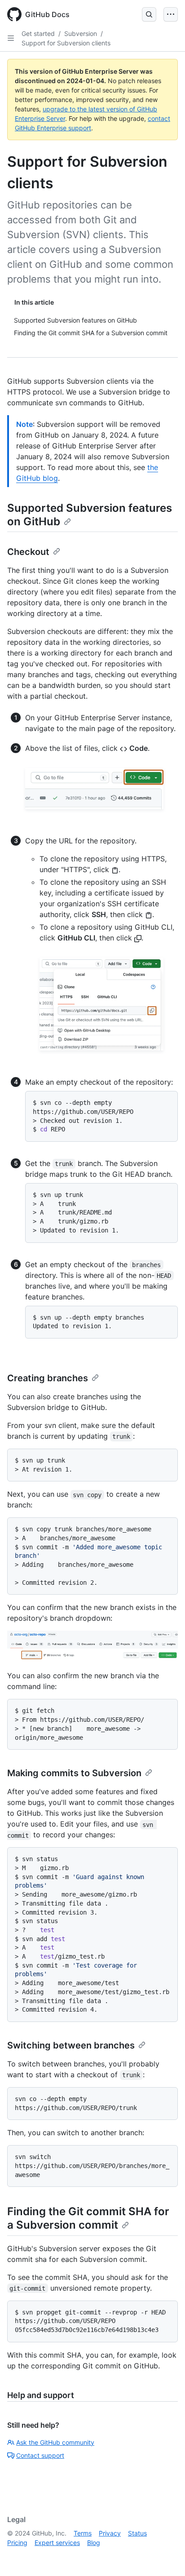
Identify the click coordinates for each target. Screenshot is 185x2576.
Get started (38, 33)
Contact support (40, 2455)
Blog (94, 2543)
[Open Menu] (171, 14)
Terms (83, 2533)
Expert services (57, 2543)
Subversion (81, 33)
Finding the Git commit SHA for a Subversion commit (88, 2218)
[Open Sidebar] (11, 38)
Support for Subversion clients (66, 43)
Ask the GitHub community (55, 2442)
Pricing (17, 2543)
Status (137, 2533)
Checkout (28, 552)
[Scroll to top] (165, 2556)
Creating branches (48, 1378)
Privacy (110, 2533)
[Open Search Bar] (149, 14)
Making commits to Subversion (74, 1773)
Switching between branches (71, 2045)
